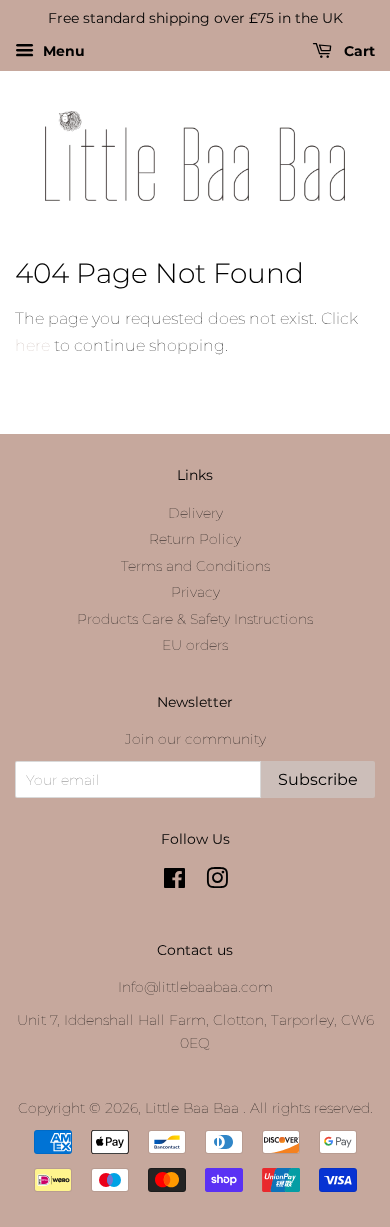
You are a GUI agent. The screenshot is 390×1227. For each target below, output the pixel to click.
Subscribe (318, 779)
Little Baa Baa (194, 1108)
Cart (357, 51)
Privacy (195, 592)
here (32, 345)
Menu (62, 51)
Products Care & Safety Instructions (195, 619)
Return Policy (195, 539)
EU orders (195, 645)
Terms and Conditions (195, 566)
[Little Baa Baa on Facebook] (174, 882)
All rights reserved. (311, 1108)
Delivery (195, 513)
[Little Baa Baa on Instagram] (217, 882)
